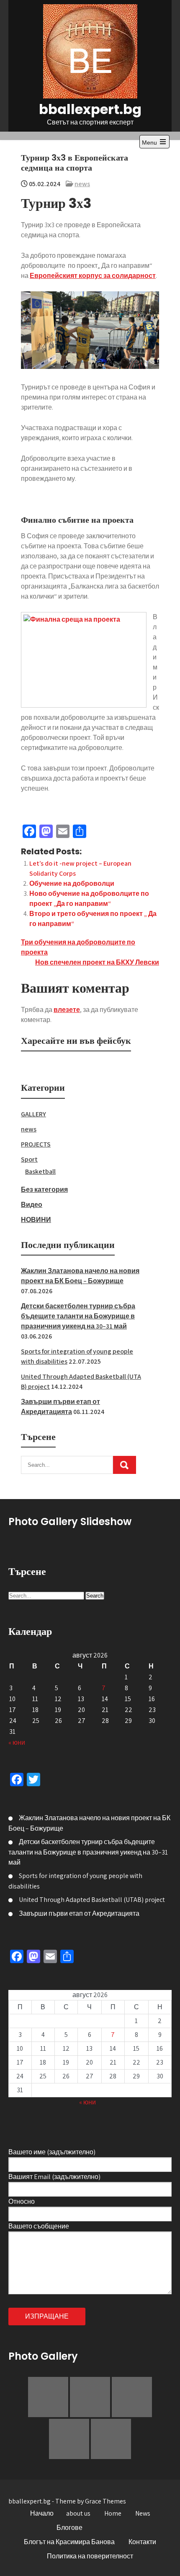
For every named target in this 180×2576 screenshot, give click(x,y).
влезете (67, 1010)
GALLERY (33, 1114)
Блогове (69, 2528)
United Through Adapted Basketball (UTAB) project (92, 1900)
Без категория (44, 1189)
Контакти (142, 2542)
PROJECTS (36, 1144)
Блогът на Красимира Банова (69, 2542)
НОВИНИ (36, 1220)
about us (78, 2513)
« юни (17, 1742)
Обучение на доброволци (72, 883)
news (82, 184)
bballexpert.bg (90, 109)
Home (113, 2513)
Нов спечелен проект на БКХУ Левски (97, 962)
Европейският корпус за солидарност (93, 276)
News (143, 2513)
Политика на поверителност (90, 2556)
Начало (42, 2513)
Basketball (40, 1171)
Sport (29, 1159)
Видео (32, 1205)
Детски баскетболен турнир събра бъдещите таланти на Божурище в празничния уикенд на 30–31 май (78, 1316)
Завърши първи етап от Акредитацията (79, 1913)
